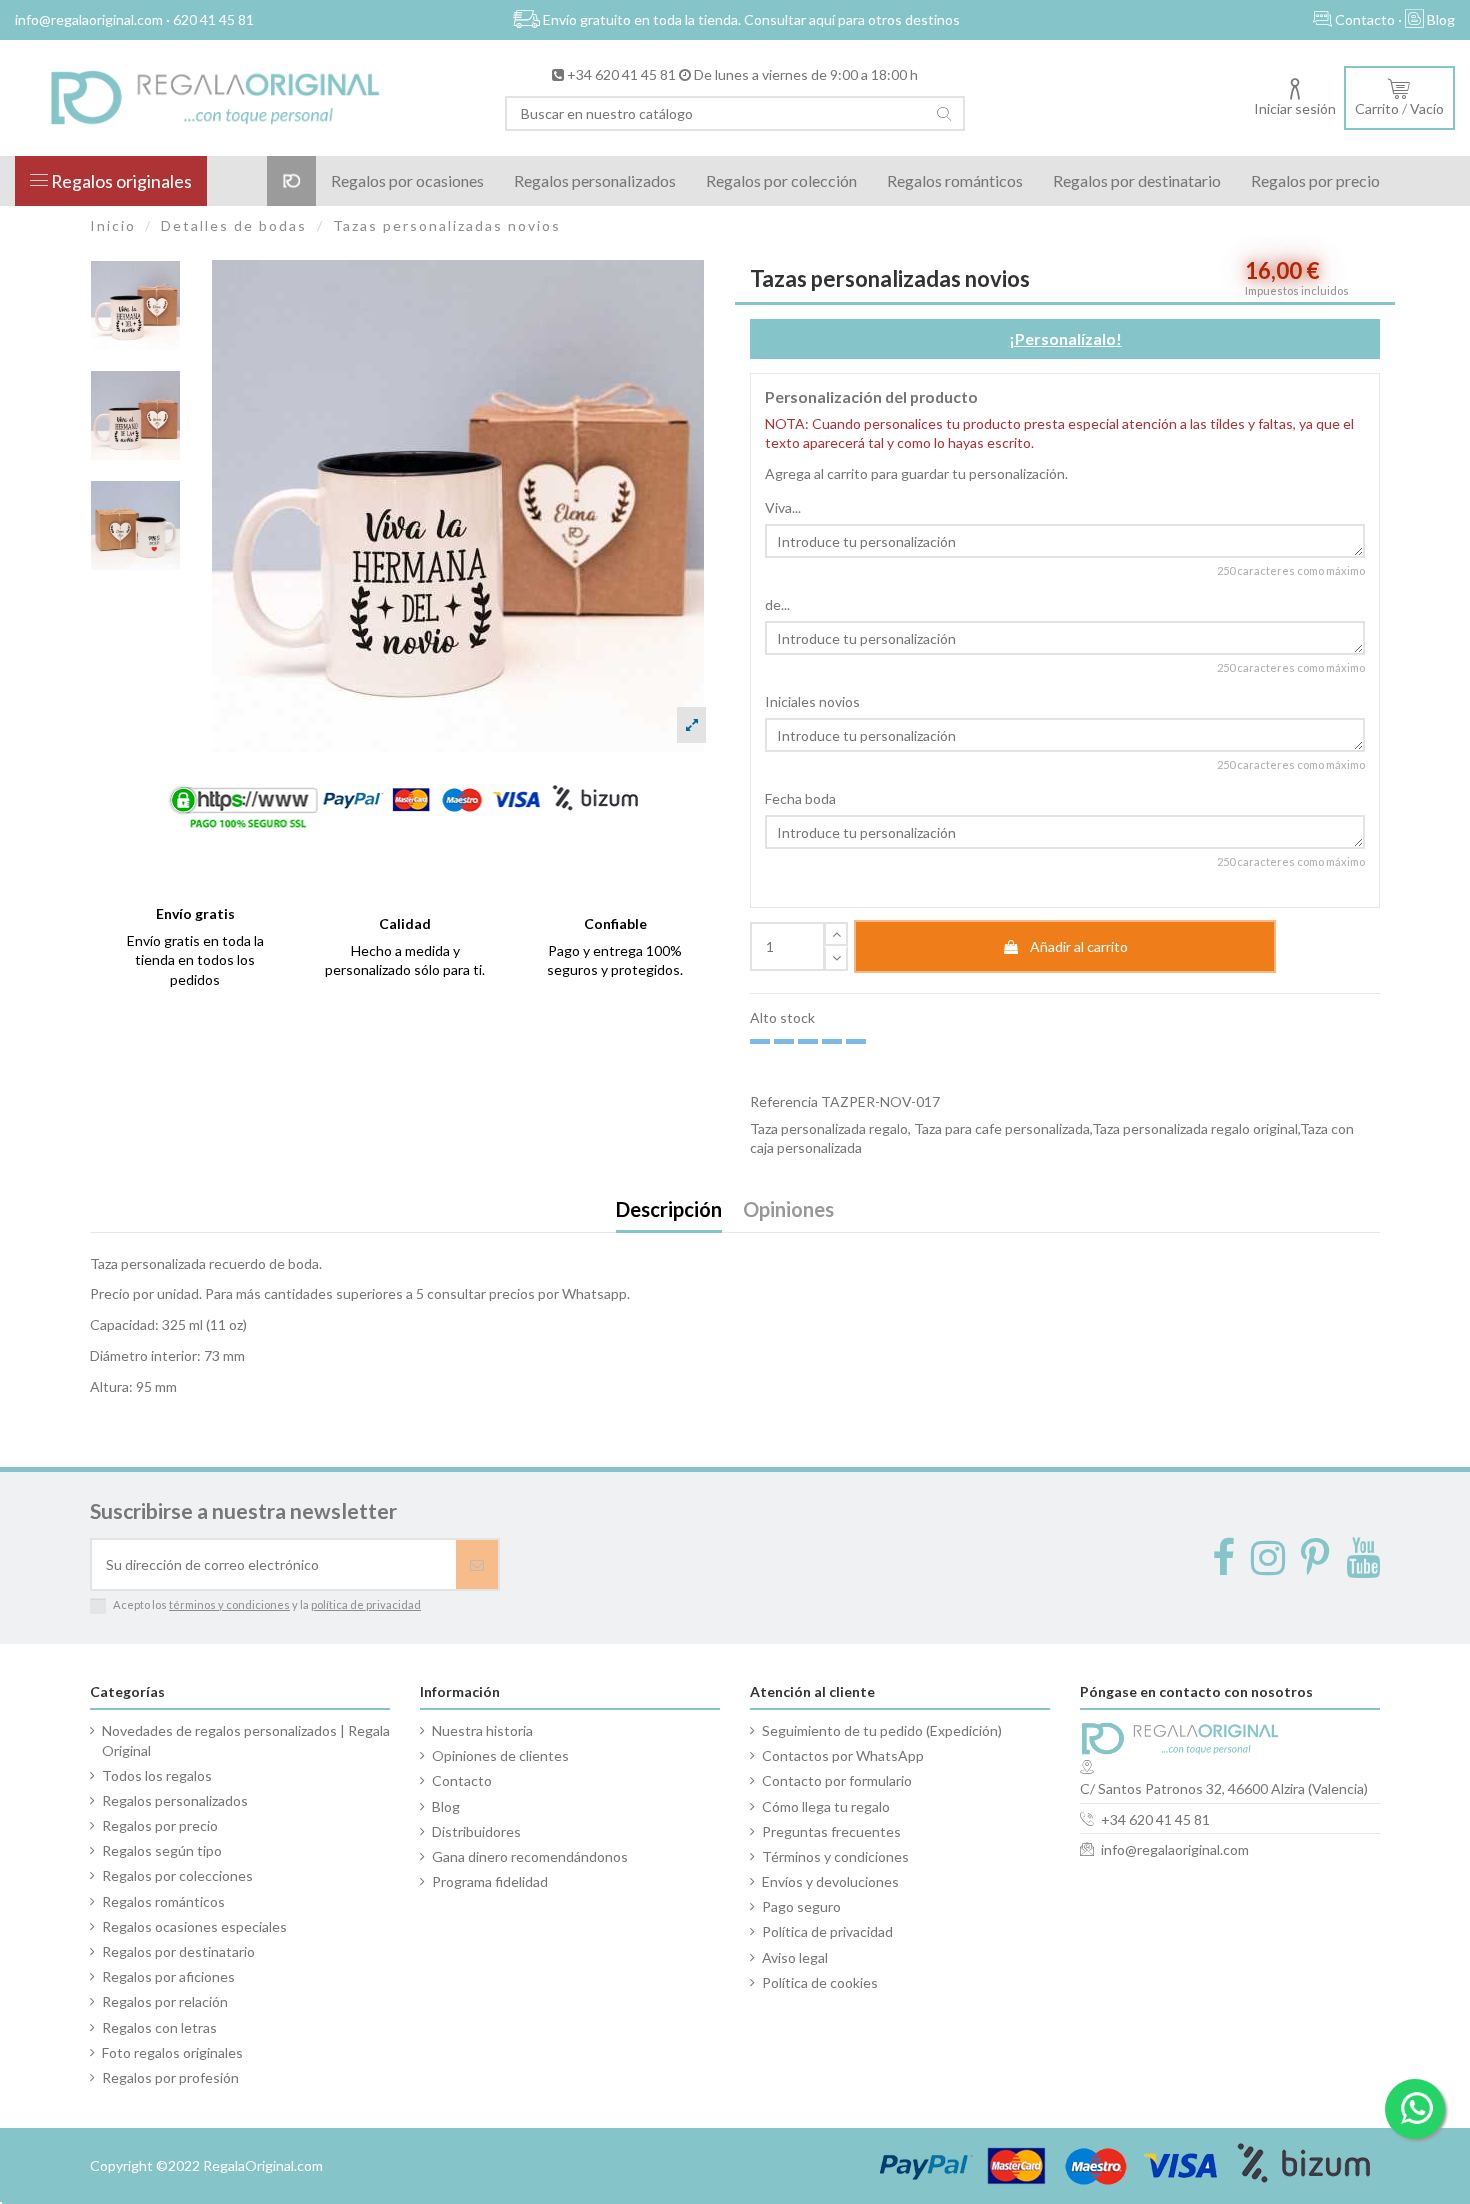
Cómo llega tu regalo (826, 1806)
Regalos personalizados (175, 1800)
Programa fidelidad (490, 1881)
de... (777, 604)
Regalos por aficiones (168, 1976)
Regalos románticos (163, 1901)
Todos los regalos (157, 1775)
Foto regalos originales (172, 2052)
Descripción (669, 1210)
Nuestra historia (482, 1730)
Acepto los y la (267, 1604)
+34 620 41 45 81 (621, 74)
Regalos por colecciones (177, 1875)
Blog (446, 1806)
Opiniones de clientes (500, 1755)
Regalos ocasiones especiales (194, 1926)
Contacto (462, 1780)
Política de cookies (820, 1982)
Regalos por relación (165, 2001)
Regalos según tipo (162, 1850)
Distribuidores (476, 1831)
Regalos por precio (160, 1825)
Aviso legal (795, 1957)
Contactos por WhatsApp (843, 1755)
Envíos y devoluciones (830, 1881)
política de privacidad (366, 1604)
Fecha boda (800, 798)
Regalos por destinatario (178, 1951)
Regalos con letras (159, 2027)
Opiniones (788, 1210)
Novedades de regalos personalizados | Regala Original (246, 1740)
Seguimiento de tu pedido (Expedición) (882, 1730)
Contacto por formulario (837, 1780)
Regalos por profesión (170, 2077)
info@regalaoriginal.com (1175, 1849)
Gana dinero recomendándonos (530, 1856)
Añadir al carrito (1079, 946)
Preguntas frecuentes (831, 1831)
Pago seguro (801, 1906)
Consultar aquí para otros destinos (852, 19)
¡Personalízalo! (1065, 338)
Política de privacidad (827, 1931)
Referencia (784, 1101)
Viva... (783, 507)
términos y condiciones (229, 1604)
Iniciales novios (812, 701)
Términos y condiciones (835, 1856)
